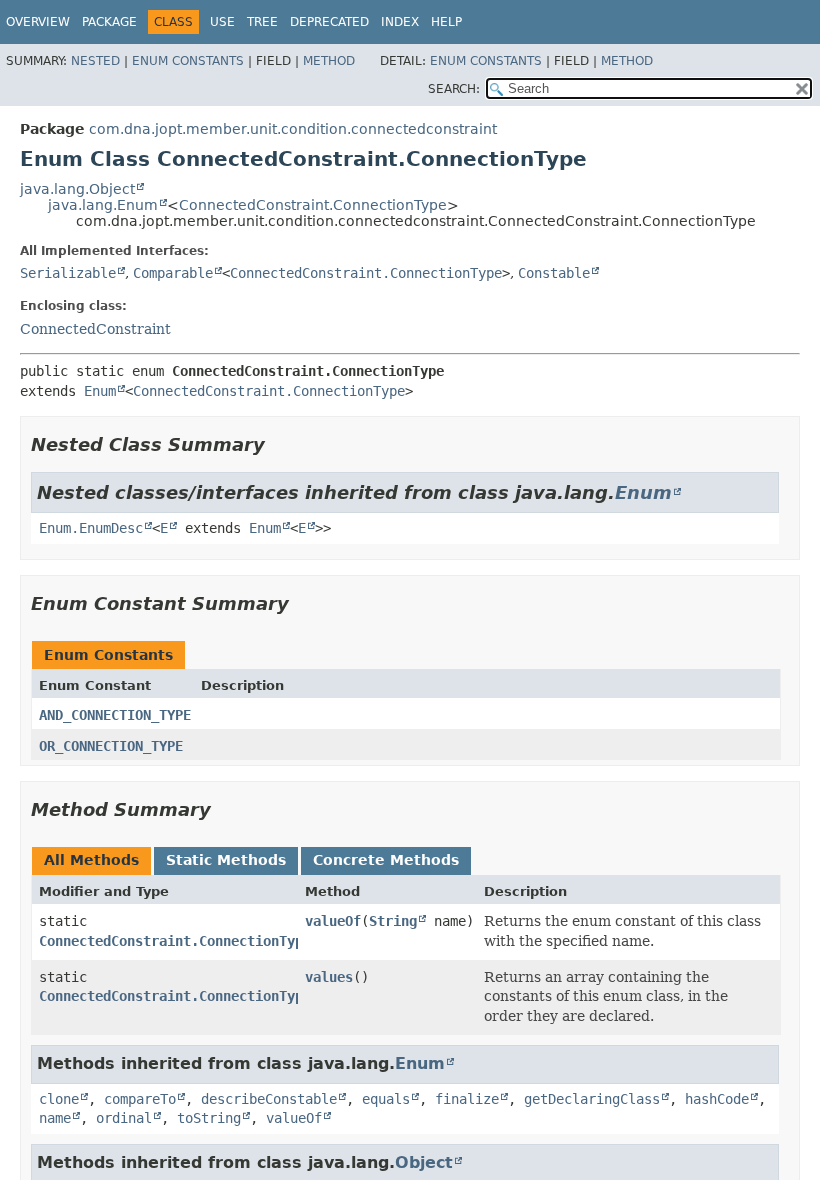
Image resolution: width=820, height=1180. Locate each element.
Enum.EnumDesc (91, 528)
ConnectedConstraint (95, 329)
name (55, 1118)
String (393, 921)
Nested (95, 61)
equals (386, 1099)
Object (424, 1162)
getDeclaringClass (592, 1099)
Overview (38, 22)
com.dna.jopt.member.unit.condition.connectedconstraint (293, 129)
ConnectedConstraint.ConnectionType (313, 205)
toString (209, 1118)
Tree (262, 22)
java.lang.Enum (103, 205)
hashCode (717, 1099)
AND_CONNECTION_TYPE (115, 715)
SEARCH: (454, 89)
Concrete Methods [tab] (386, 860)
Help (446, 22)
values (329, 977)
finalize (467, 1099)
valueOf (333, 921)
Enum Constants (188, 61)
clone (59, 1099)
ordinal (124, 1118)
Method (329, 61)
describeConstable (269, 1099)
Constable (554, 273)
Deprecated (329, 22)
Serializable (68, 273)
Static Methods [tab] (226, 860)
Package (109, 22)
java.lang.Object (77, 189)
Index (400, 22)
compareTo (140, 1099)
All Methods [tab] (91, 860)
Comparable (173, 273)
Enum (100, 391)
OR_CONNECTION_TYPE (111, 746)
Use (222, 22)
